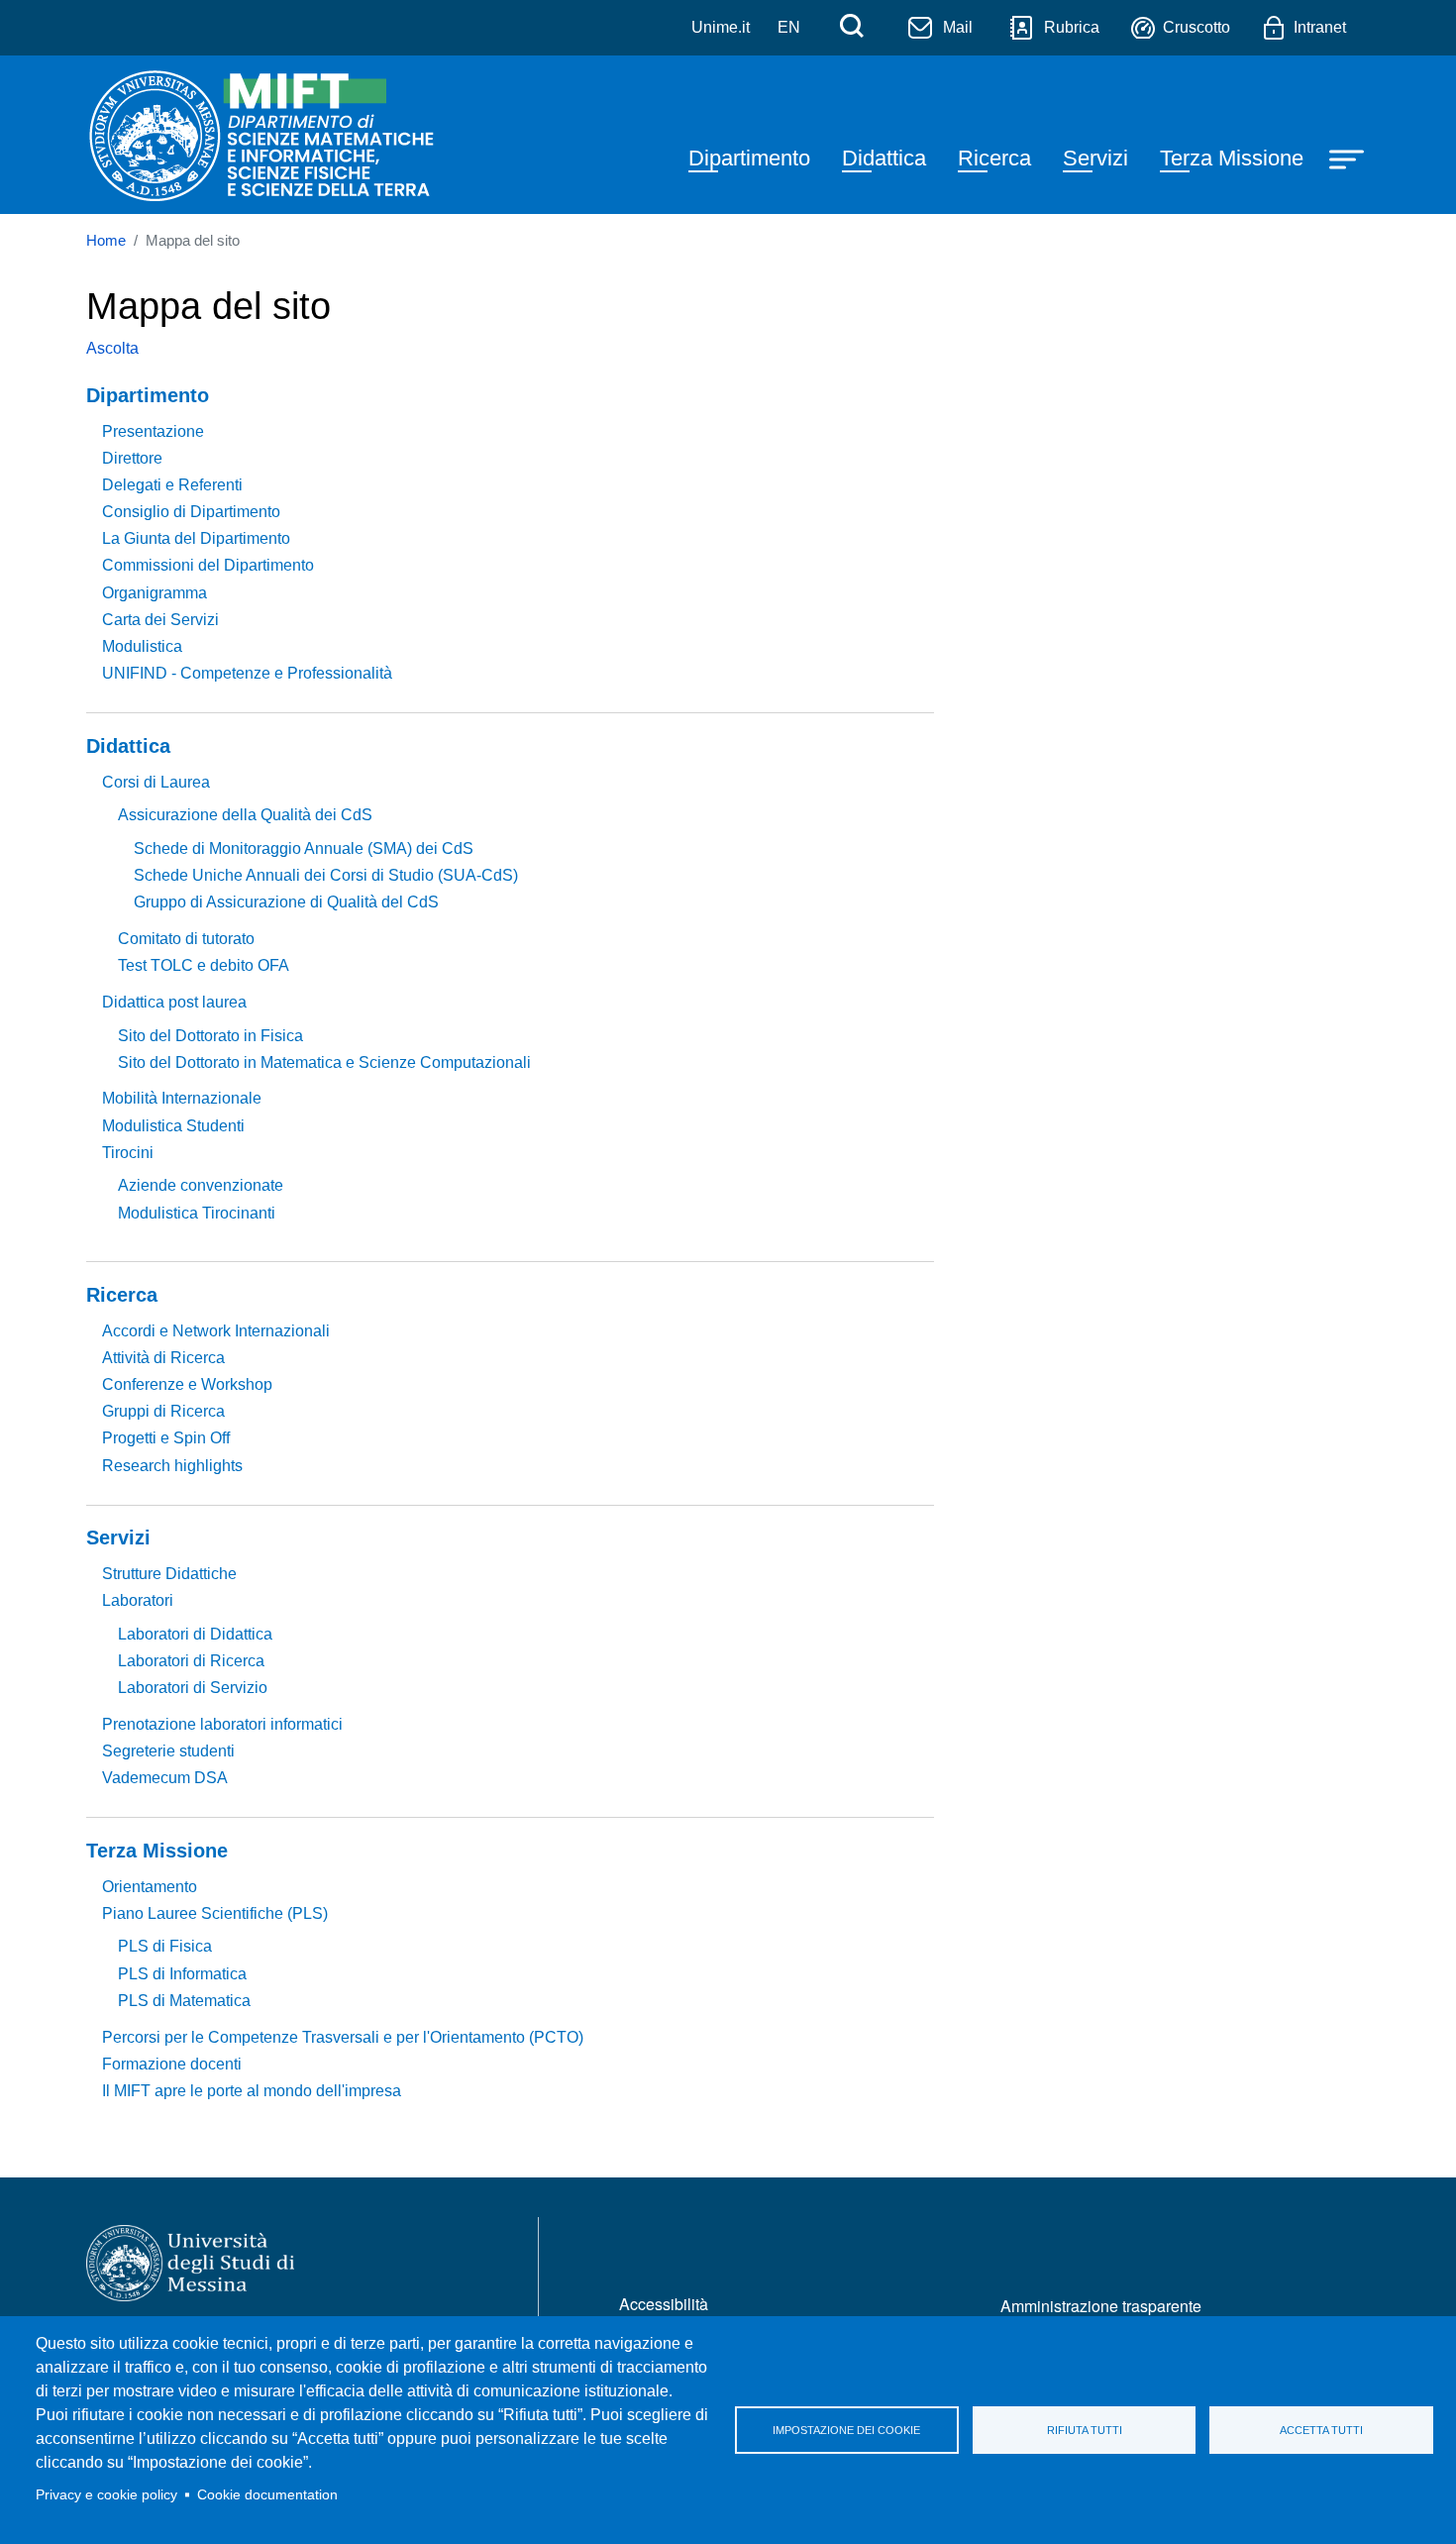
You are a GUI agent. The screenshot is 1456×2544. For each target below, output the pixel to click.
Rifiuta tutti (1085, 2430)
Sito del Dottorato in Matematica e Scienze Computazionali (324, 1062)
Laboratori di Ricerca (191, 1661)
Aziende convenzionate (201, 1185)
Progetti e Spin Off (166, 1438)
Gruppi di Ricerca (163, 1411)
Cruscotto (1196, 27)
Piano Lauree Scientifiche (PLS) (215, 1913)
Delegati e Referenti (172, 485)
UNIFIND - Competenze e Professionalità (247, 673)
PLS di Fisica (165, 1946)
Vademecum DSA (165, 1778)
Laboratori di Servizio (193, 1688)
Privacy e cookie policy (106, 2495)
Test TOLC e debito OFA (204, 965)
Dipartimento (749, 158)
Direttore (132, 458)
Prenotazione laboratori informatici (222, 1724)
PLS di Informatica (182, 1974)
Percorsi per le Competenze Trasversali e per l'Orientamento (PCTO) (343, 2037)
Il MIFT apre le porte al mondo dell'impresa (252, 2091)
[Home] (266, 135)
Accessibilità (664, 2304)
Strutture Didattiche (169, 1574)
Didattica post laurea (174, 1002)
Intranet (1320, 27)
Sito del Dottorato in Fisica (210, 1036)
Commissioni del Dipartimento (208, 565)
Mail (958, 27)
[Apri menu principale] (1349, 158)
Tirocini (128, 1153)
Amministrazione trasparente (1101, 2306)
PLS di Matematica (184, 2001)
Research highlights (172, 1466)
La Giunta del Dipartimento (196, 538)
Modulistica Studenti (173, 1126)
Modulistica (142, 646)
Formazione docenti (172, 2064)
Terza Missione (1232, 158)
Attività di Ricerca (163, 1358)
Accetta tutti (1321, 2430)
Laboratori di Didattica (195, 1634)
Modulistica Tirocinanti (197, 1213)
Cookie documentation (267, 2495)
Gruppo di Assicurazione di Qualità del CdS (286, 902)
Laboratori (138, 1600)
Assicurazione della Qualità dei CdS (245, 815)
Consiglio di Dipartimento (191, 512)
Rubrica (1072, 27)
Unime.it (721, 27)
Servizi (1095, 158)
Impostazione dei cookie (846, 2430)
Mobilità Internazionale (182, 1098)
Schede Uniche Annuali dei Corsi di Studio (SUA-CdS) (326, 875)
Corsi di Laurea (156, 782)
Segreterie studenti (168, 1751)
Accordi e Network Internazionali (216, 1331)
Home (106, 241)
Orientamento (150, 1887)
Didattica (884, 158)
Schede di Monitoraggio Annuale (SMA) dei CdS (304, 848)
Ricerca (994, 158)
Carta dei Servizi (160, 620)
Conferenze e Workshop (187, 1384)
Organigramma (155, 593)
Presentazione (153, 431)
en (789, 27)
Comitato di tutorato (186, 939)
